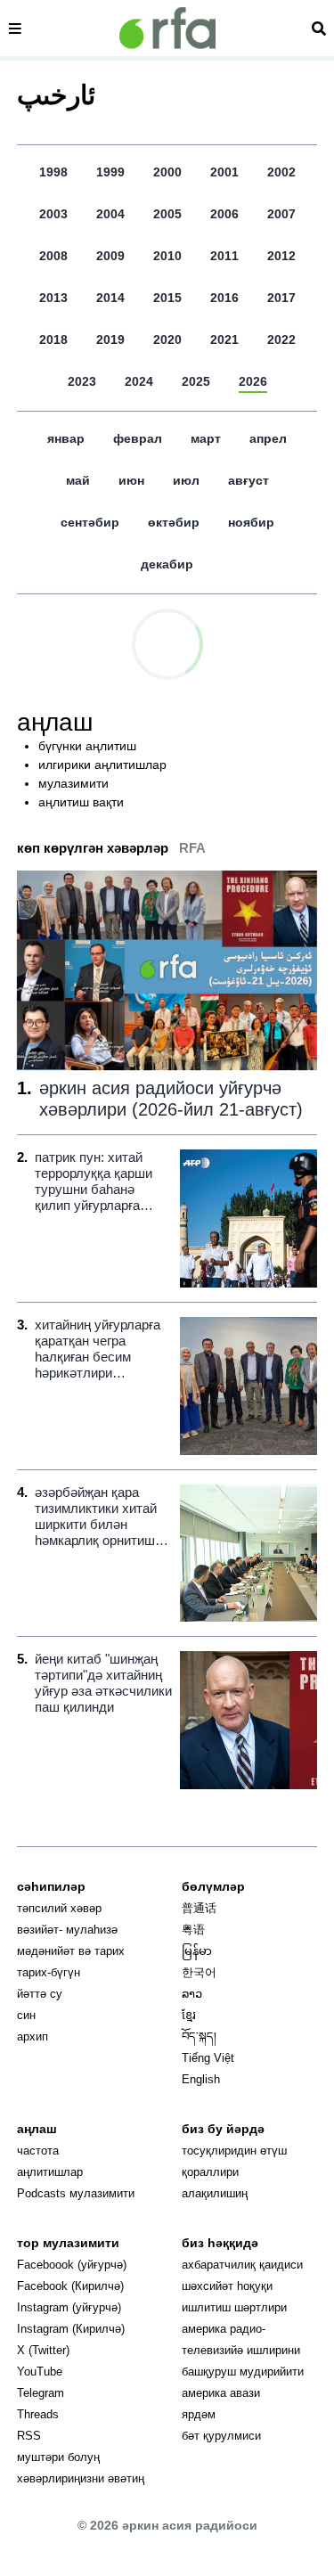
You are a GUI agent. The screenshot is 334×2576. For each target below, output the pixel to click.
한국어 (199, 1972)
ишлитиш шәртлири (234, 2307)
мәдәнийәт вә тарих (71, 1951)
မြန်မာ (197, 1951)
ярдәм (199, 2414)
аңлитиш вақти (81, 802)
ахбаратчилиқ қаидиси (242, 2265)
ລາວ (192, 1994)
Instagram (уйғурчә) (69, 2307)
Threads (38, 2414)
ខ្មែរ (189, 2015)
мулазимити (73, 783)
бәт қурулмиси (221, 2436)
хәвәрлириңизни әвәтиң (81, 2478)
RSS (29, 2436)
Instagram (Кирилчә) (71, 2329)
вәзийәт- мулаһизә (67, 1930)
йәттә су (40, 1994)
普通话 (199, 1908)
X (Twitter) (43, 2350)
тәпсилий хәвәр (59, 1908)
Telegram (41, 2393)
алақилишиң (215, 2193)
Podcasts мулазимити (76, 2193)
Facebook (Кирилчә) (70, 2286)
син (26, 2015)
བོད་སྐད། (199, 2036)
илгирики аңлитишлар (102, 765)
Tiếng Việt (208, 2058)
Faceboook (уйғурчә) (72, 2265)
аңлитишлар (50, 2172)
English (201, 2079)
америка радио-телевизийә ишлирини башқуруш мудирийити (243, 2350)
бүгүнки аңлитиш (87, 746)
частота (38, 2151)
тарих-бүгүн (49, 1972)
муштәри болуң (58, 2457)
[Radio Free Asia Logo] (167, 28)
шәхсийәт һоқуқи (227, 2286)
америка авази (221, 2393)
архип (33, 2036)
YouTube (40, 2372)
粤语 (193, 1930)
